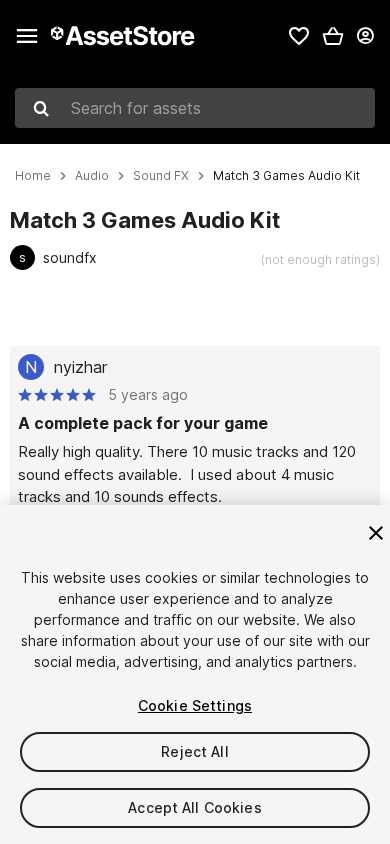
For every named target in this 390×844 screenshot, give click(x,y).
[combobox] (195, 108)
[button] (333, 36)
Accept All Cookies (195, 807)
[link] (299, 36)
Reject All (194, 751)
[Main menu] (27, 36)
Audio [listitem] (92, 176)
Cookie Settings (195, 705)
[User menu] (365, 36)
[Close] (376, 533)
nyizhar (80, 367)
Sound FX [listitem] (161, 176)
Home (33, 176)
